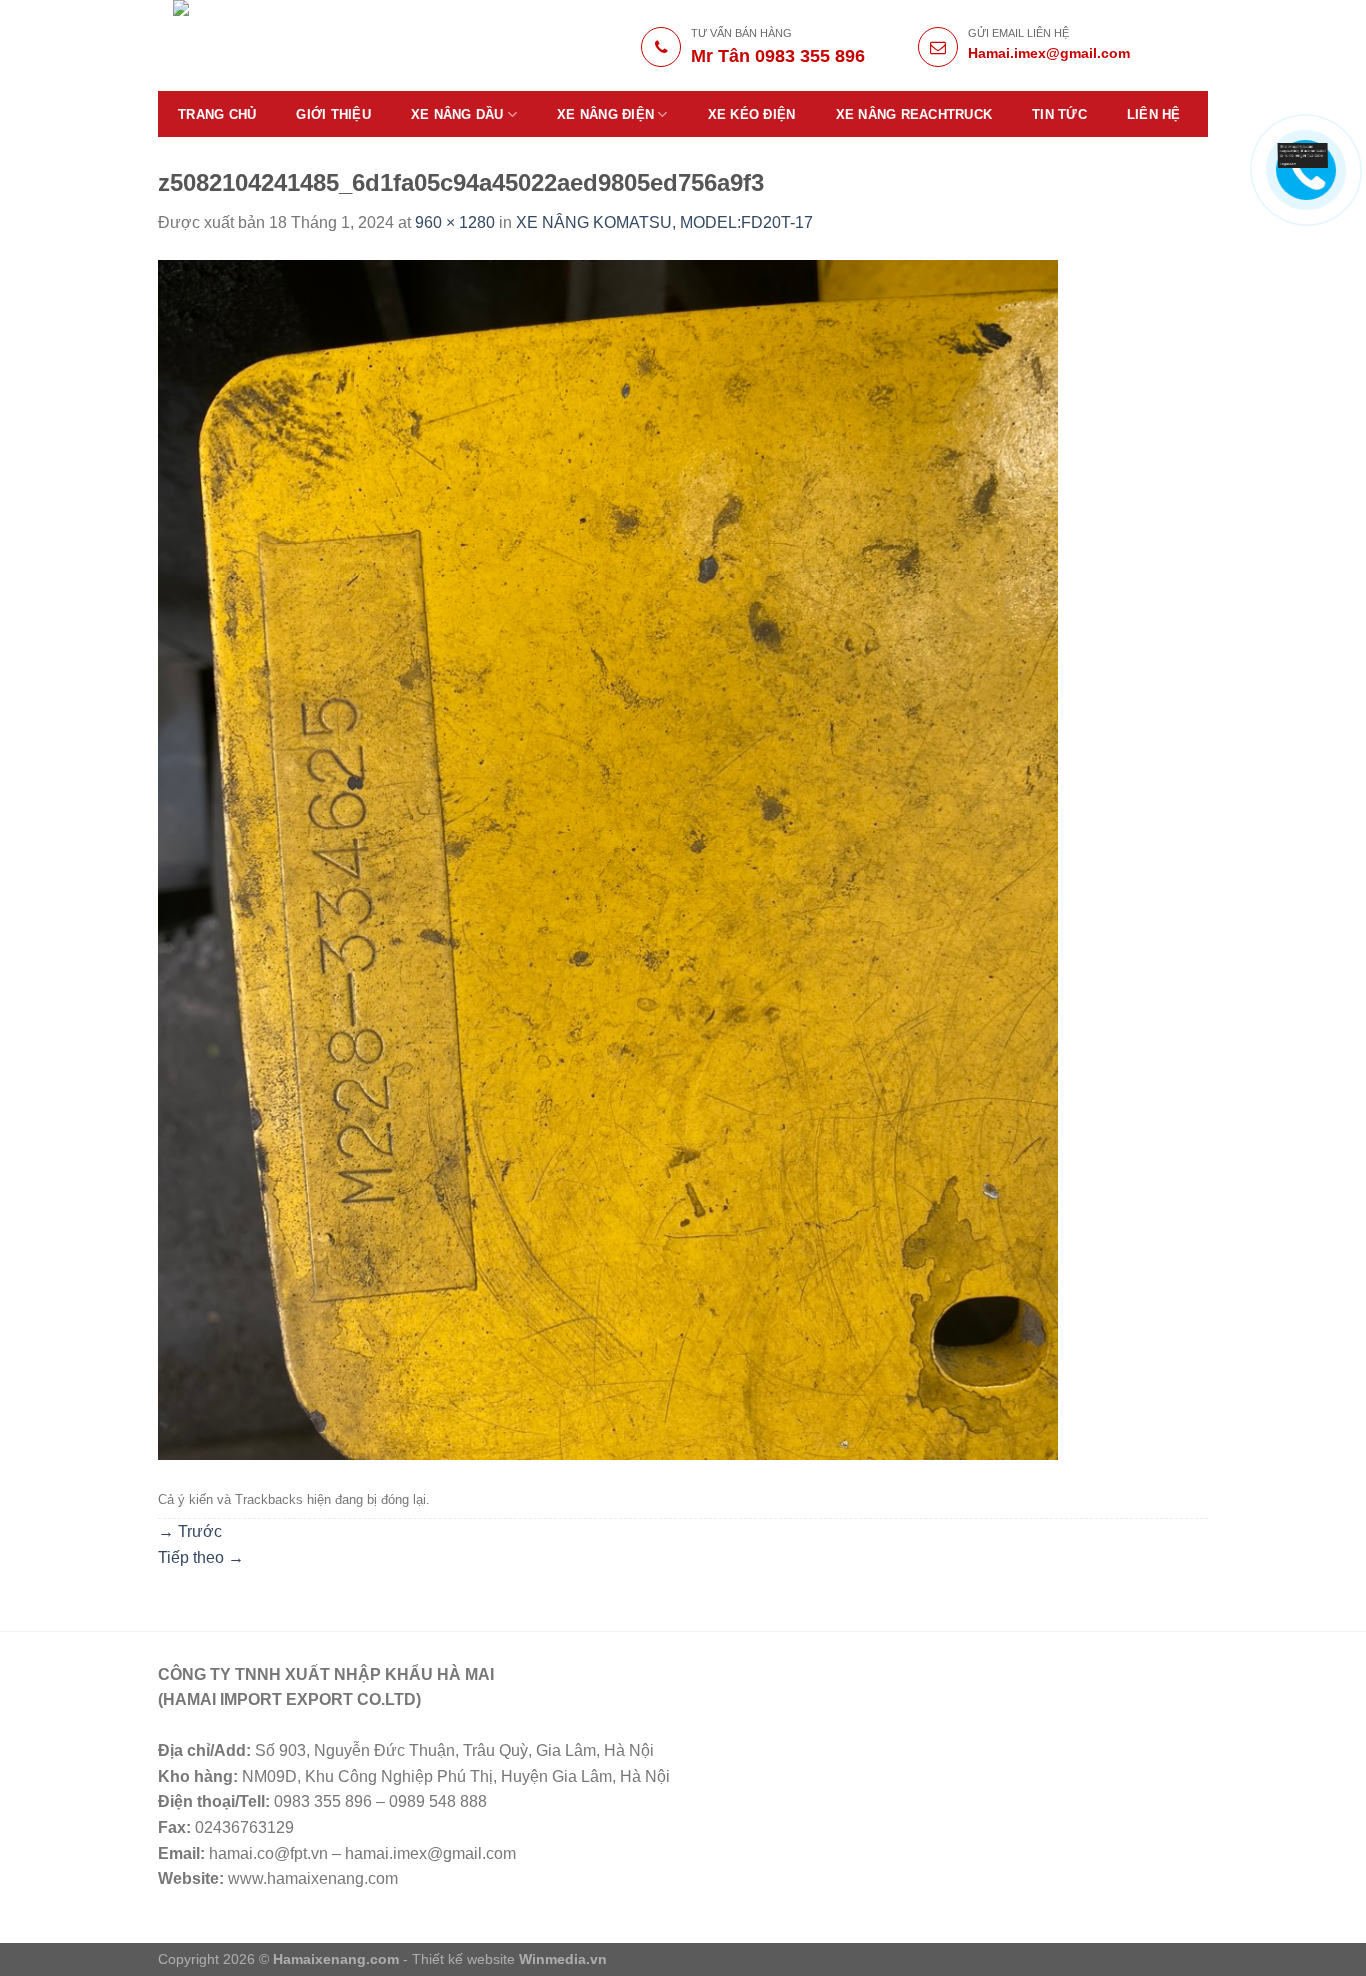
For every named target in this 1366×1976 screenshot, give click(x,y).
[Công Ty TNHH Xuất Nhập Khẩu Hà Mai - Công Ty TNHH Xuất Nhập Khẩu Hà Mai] (314, 45)
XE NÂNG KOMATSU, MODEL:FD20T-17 (664, 222)
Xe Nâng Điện (605, 114)
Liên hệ (1154, 114)
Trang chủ (217, 114)
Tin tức (1059, 114)
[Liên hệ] (1303, 154)
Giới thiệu (333, 114)
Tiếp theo (201, 1557)
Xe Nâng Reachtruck (914, 114)
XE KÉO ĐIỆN (752, 114)
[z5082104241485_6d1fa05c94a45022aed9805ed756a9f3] (608, 858)
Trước (190, 1531)
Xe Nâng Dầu (457, 114)
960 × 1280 (455, 222)
